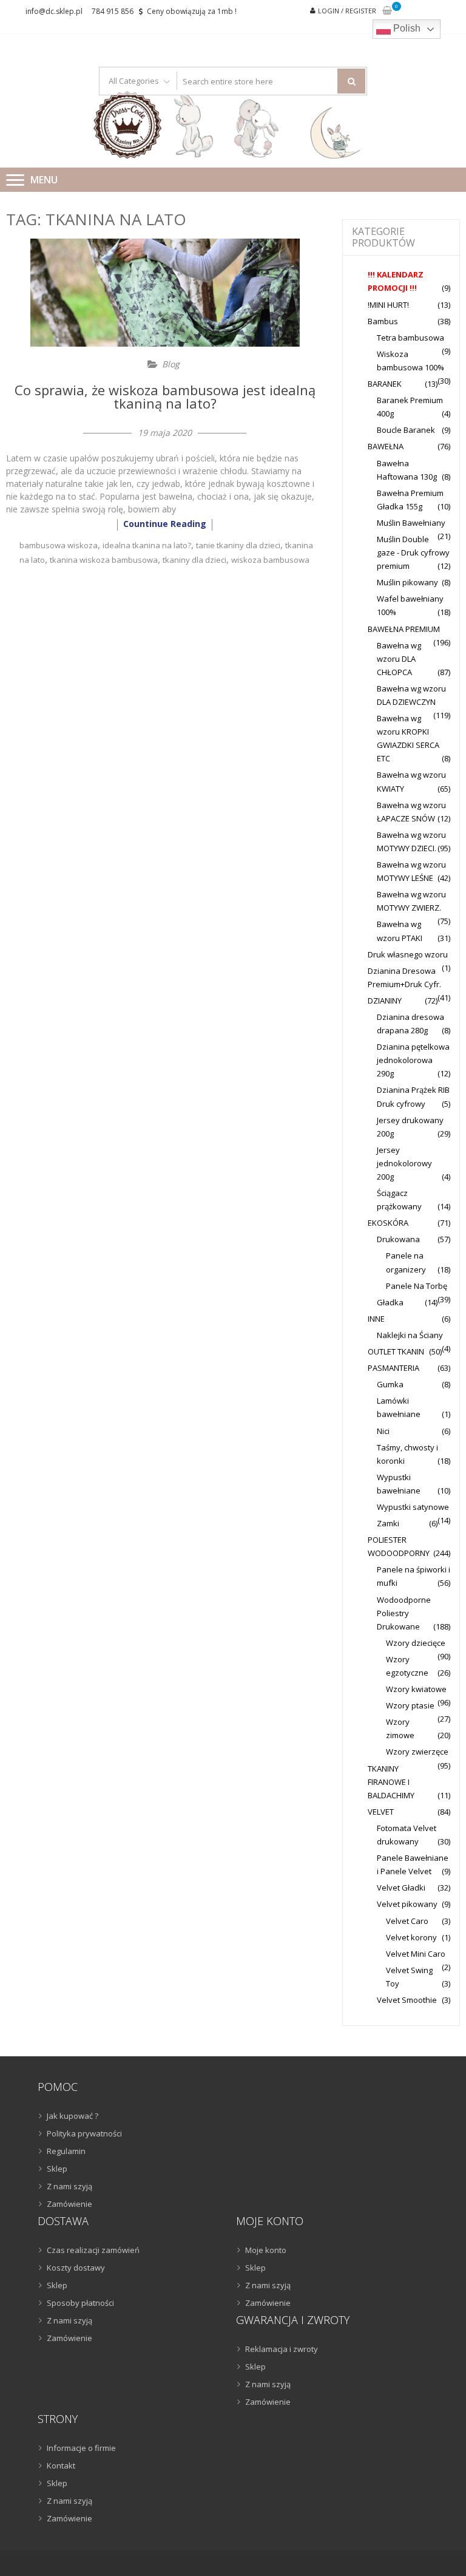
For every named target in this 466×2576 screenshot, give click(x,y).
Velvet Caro (407, 1921)
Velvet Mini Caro (416, 1954)
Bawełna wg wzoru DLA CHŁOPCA (399, 659)
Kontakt (61, 2466)
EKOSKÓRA (388, 1223)
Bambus (383, 321)
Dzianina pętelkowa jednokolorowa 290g (413, 1060)
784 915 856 (113, 11)
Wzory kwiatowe (416, 1689)
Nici (383, 1431)
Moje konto (266, 2250)
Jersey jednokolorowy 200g (404, 1163)
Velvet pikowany (407, 1904)
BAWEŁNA (386, 446)
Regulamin (66, 2151)
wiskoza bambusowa (270, 560)
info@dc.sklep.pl (54, 11)
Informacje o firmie (81, 2448)
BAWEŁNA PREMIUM (404, 629)
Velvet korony (411, 1937)
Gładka (390, 1302)
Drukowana (398, 1239)
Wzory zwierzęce (417, 1752)
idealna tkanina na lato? (147, 545)
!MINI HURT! (388, 305)
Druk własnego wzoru (408, 954)
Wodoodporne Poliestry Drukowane (404, 1613)
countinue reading (165, 524)
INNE (376, 1319)
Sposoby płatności (80, 2303)
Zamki (388, 1523)
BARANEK (385, 384)
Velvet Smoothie (407, 2000)
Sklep (57, 2169)
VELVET (381, 1812)
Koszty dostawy (76, 2268)
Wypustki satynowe (413, 1507)
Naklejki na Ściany (410, 1335)
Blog (171, 364)
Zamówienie (69, 2204)
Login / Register (347, 11)
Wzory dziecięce (416, 1643)
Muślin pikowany (407, 582)
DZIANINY (385, 1001)
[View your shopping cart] (387, 11)
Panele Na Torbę (417, 1286)
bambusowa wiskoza (59, 545)
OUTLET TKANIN (396, 1351)
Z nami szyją (69, 2186)
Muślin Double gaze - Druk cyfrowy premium (413, 552)
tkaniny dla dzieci (194, 560)
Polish (406, 28)
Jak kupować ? (73, 2116)
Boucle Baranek (406, 430)
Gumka (390, 1384)
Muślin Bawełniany (411, 523)
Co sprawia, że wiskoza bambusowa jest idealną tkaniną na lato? (165, 396)
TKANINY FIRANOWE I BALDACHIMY (391, 1782)
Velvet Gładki (401, 1888)
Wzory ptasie (410, 1705)
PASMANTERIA (393, 1368)
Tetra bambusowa (410, 338)
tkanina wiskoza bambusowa (104, 560)
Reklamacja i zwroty (282, 2349)
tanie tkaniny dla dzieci (238, 545)
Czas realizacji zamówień (93, 2250)
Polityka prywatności (84, 2133)
